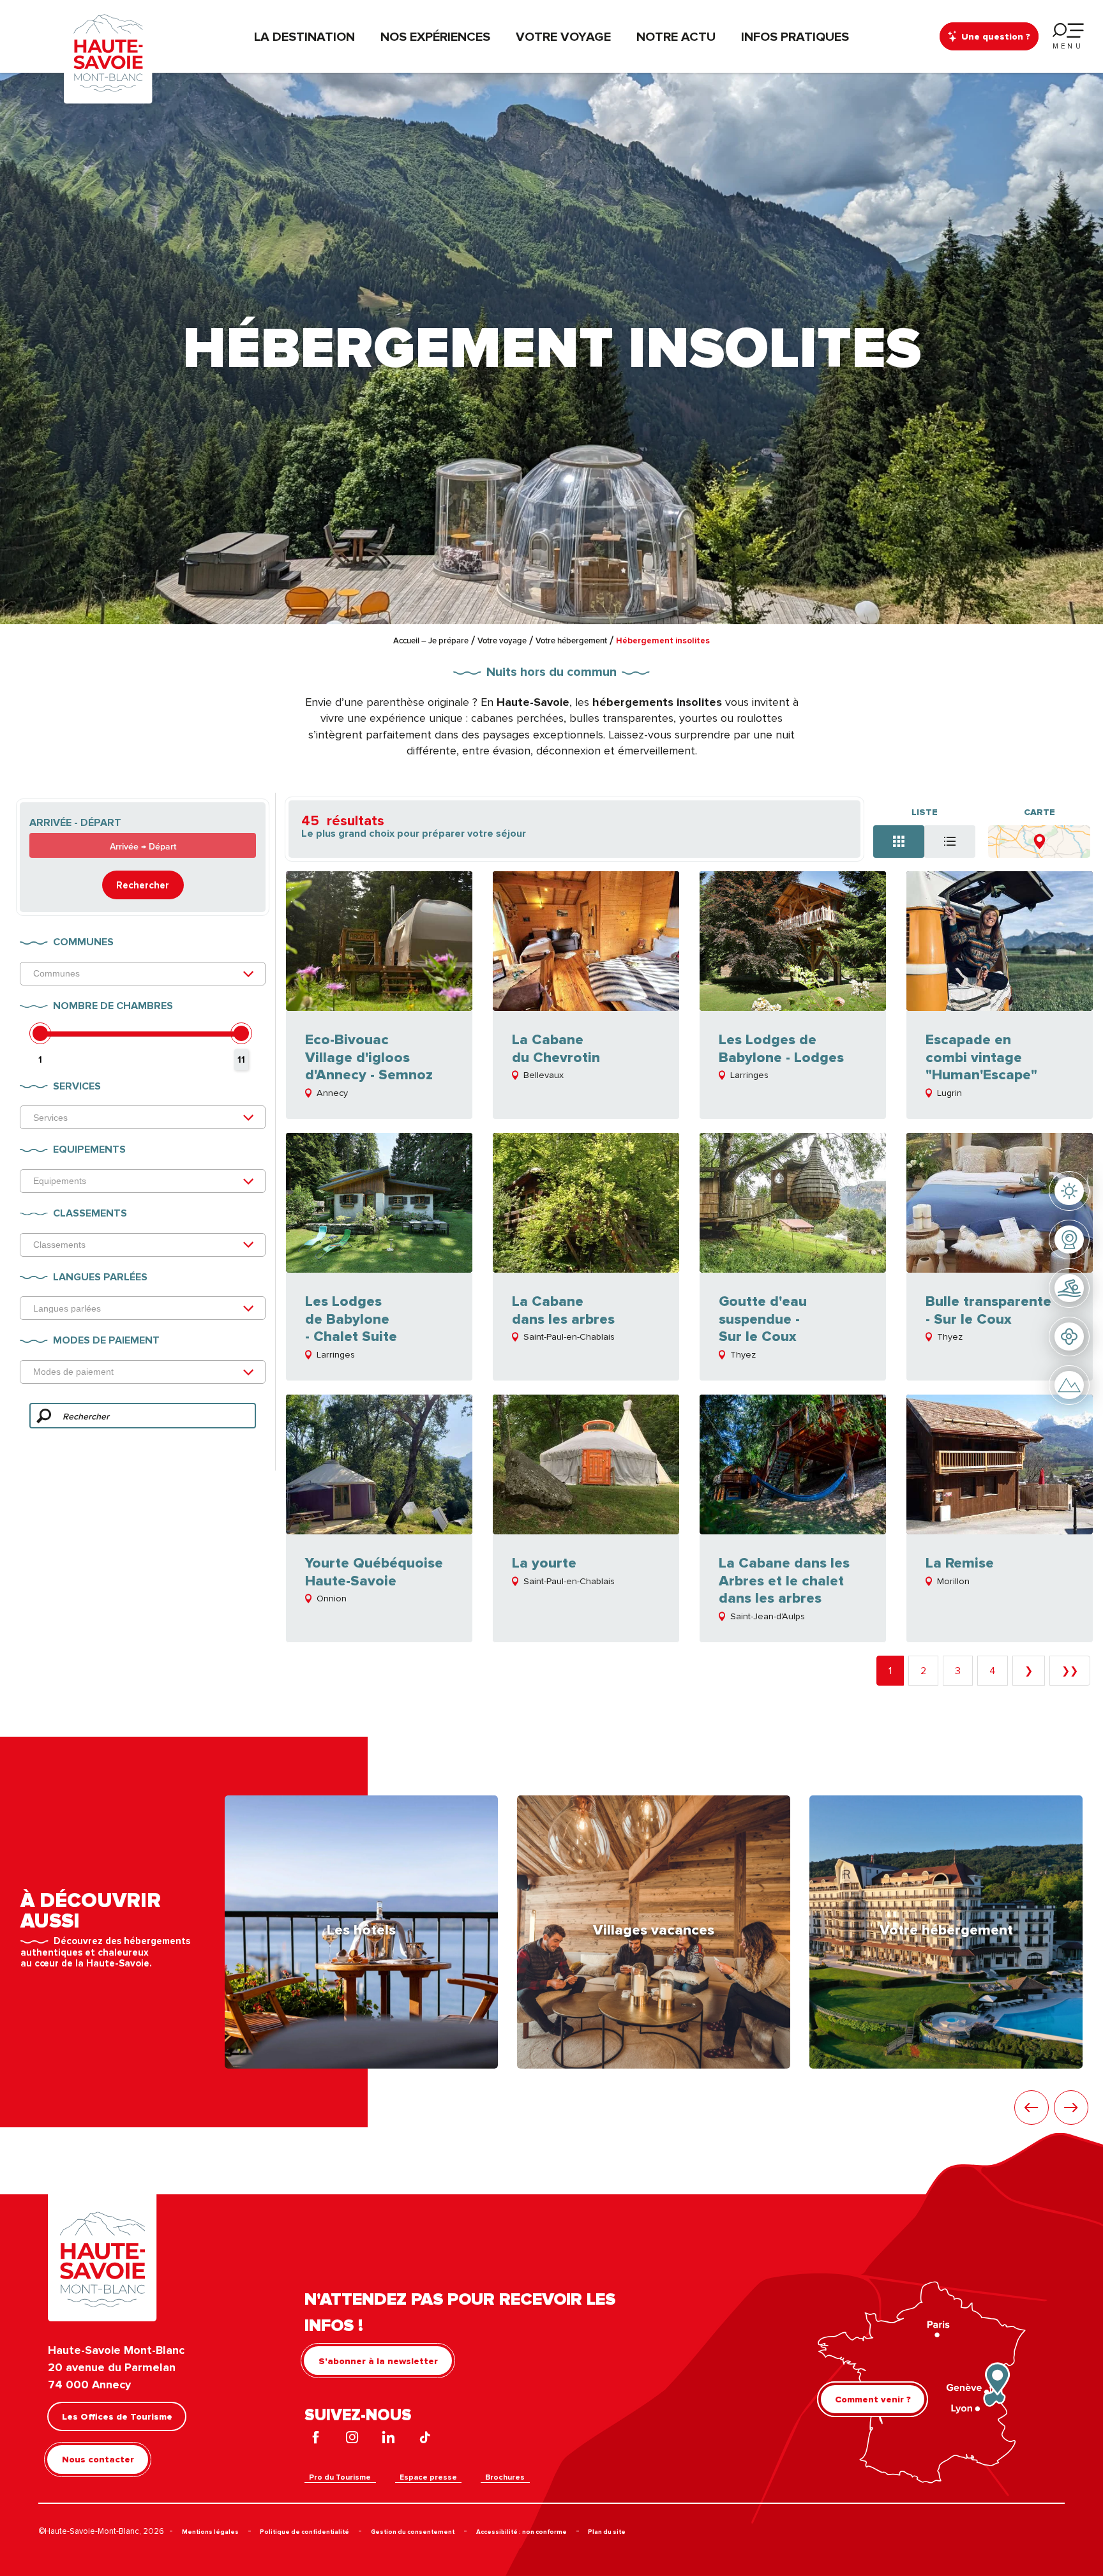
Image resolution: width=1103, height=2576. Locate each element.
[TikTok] (425, 2439)
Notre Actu (676, 36)
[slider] (40, 1033)
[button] (1032, 2108)
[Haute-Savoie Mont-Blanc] (108, 52)
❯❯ (1070, 1670)
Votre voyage (563, 36)
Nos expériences (435, 36)
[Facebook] (316, 2439)
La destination (304, 36)
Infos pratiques (795, 36)
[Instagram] (352, 2439)
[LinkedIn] (388, 2439)
